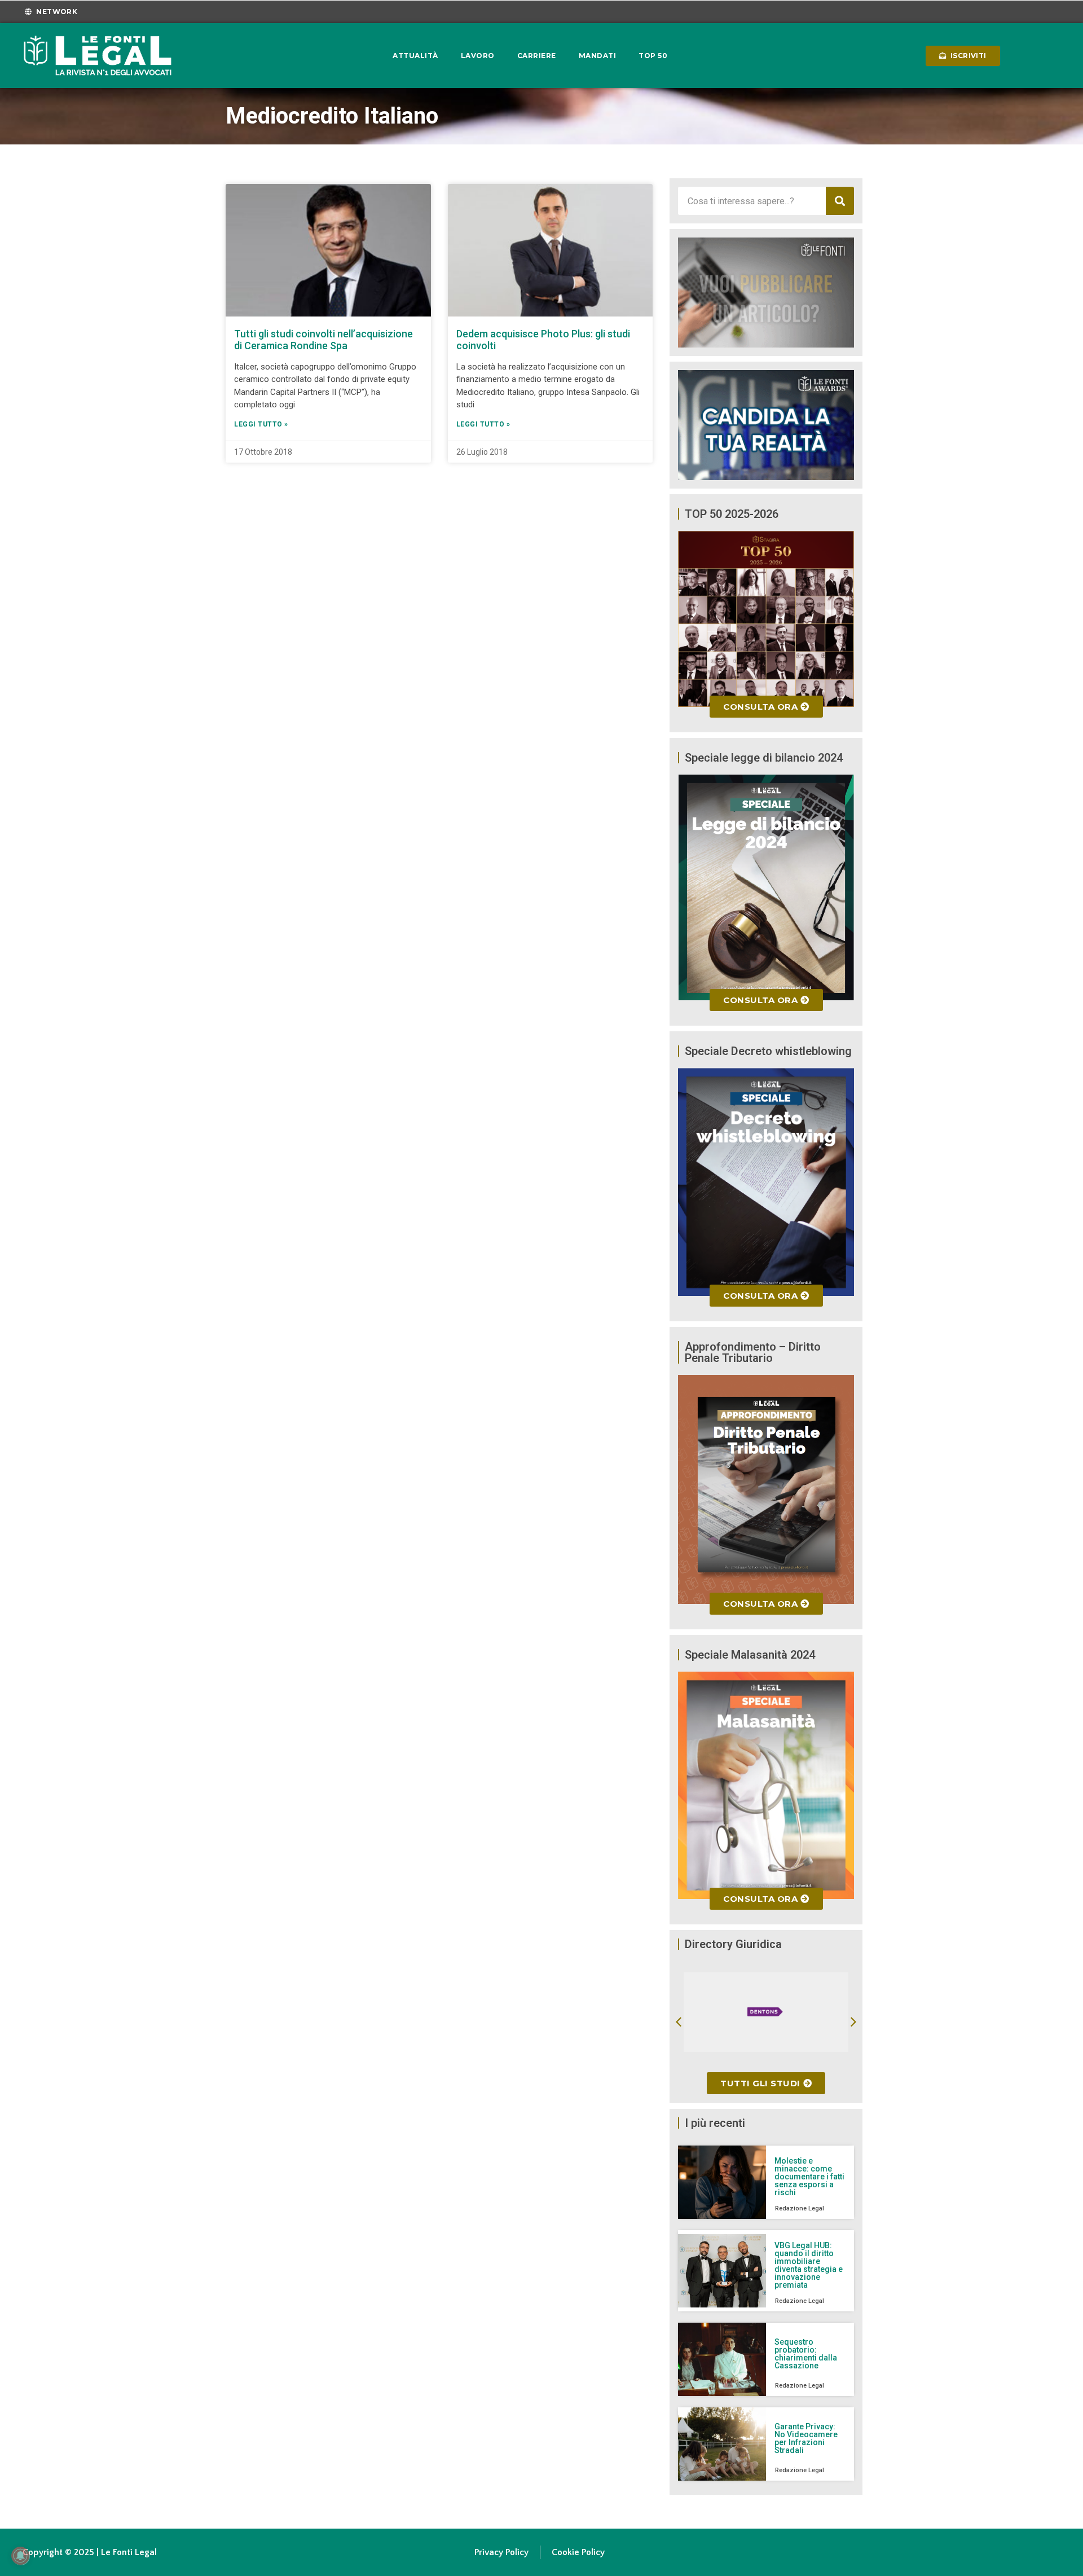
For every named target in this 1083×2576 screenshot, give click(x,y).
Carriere (537, 56)
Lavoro (478, 56)
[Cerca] (840, 201)
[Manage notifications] (20, 2556)
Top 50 (653, 56)
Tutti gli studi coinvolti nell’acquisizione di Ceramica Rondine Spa (323, 340)
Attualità (415, 56)
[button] (679, 2022)
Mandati (598, 56)
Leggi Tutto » (261, 424)
